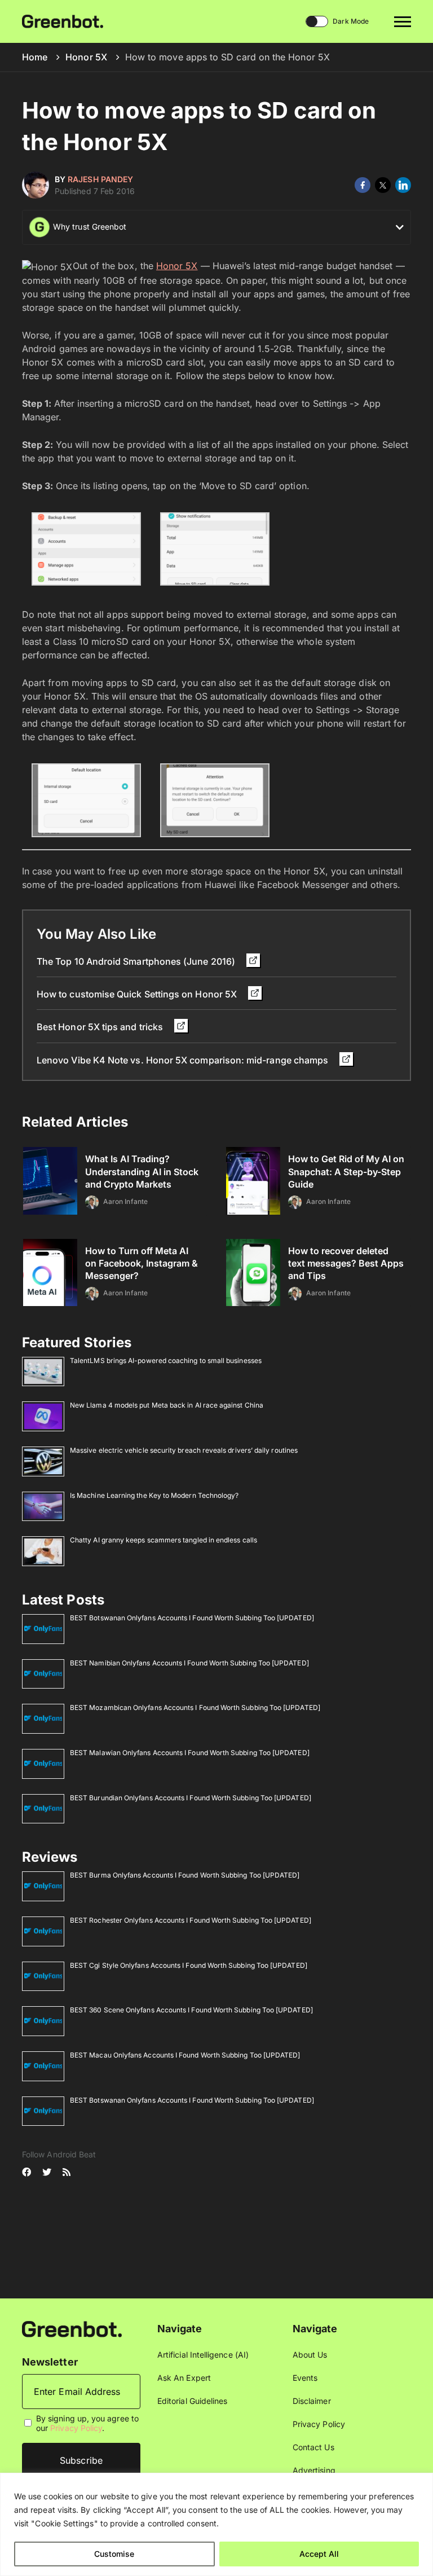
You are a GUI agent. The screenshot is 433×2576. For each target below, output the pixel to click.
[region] (216, 2524)
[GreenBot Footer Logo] (72, 2328)
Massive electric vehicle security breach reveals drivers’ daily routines (184, 1450)
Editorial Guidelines (192, 2401)
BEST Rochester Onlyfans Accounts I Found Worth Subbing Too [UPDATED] (191, 1920)
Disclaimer (312, 2401)
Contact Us (313, 2447)
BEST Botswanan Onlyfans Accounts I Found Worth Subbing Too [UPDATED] (192, 1618)
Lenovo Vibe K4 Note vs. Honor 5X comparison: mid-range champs (184, 1060)
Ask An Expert (184, 2378)
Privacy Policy (76, 2428)
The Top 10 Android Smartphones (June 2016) (137, 961)
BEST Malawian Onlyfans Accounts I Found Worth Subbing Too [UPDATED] (190, 1753)
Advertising (314, 2470)
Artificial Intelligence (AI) (203, 2355)
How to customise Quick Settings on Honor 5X (138, 994)
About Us (310, 2355)
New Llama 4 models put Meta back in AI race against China (167, 1405)
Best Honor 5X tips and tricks (101, 1027)
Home (35, 57)
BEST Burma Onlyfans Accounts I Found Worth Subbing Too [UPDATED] (185, 1875)
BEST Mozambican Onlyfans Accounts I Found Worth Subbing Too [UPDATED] (195, 1707)
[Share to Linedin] (403, 185)
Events (305, 2378)
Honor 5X (86, 57)
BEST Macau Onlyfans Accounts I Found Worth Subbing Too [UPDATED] (185, 2055)
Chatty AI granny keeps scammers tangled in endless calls (164, 1540)
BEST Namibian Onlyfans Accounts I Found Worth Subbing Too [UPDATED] (189, 1663)
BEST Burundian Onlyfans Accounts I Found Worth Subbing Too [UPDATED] (191, 1798)
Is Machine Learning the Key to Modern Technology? (154, 1495)
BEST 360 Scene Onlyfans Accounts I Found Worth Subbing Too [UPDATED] (191, 2010)
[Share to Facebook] (363, 185)
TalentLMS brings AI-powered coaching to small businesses (166, 1360)
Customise (114, 2554)
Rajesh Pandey (100, 179)
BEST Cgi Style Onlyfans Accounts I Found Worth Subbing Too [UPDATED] (189, 1965)
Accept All (319, 2554)
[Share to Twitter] (383, 185)
